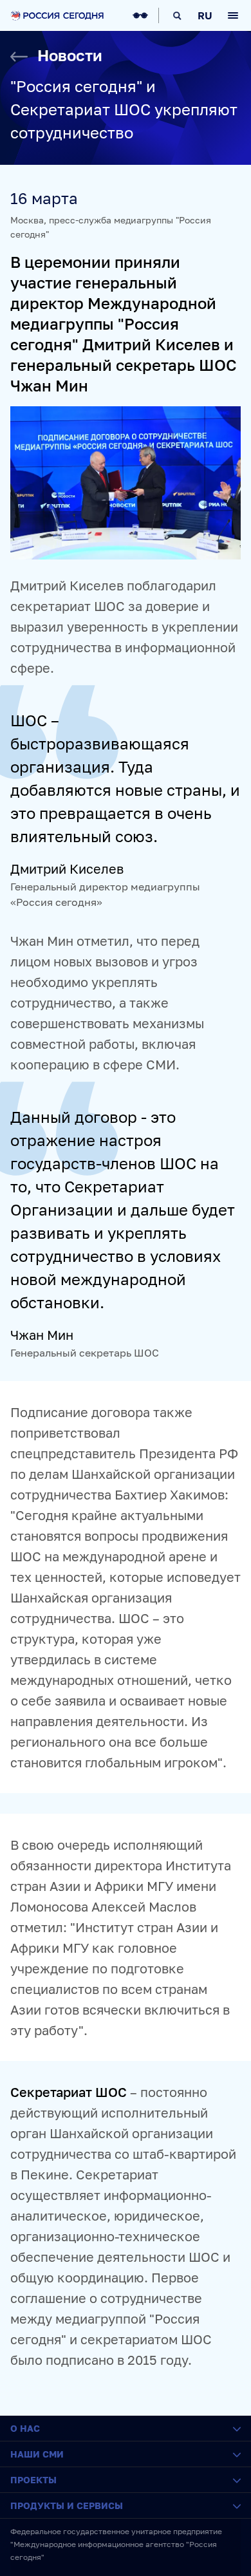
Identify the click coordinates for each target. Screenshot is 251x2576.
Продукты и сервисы (67, 2505)
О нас (25, 2428)
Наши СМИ (37, 2454)
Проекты (33, 2480)
